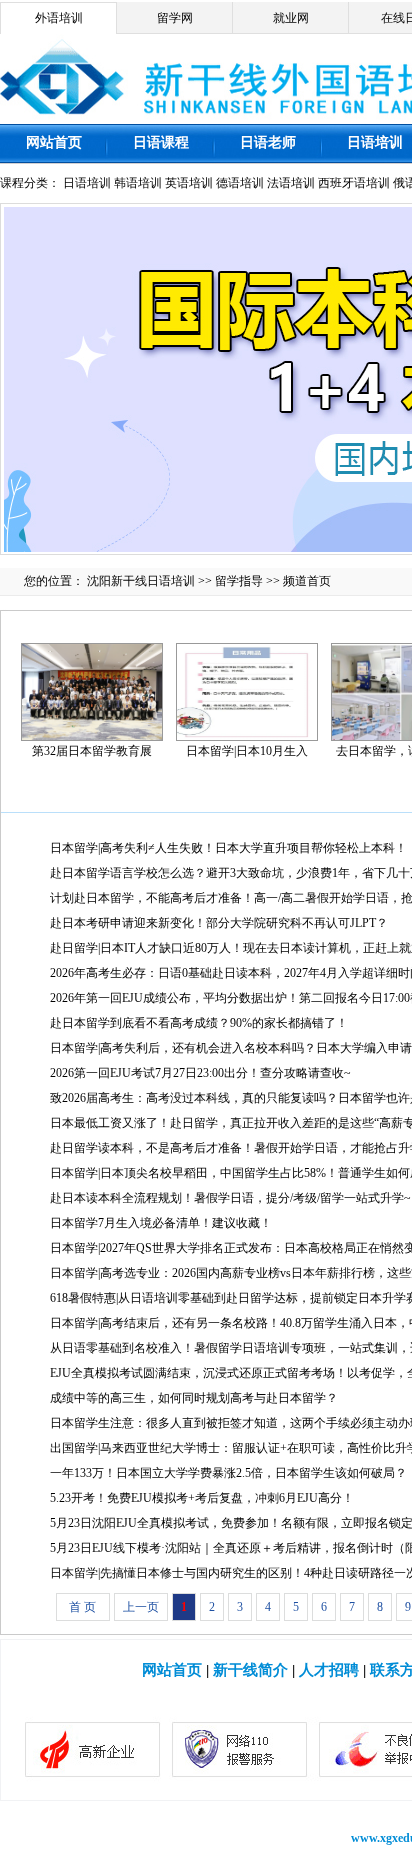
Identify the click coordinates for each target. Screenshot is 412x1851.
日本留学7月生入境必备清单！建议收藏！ (161, 1223)
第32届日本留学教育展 (92, 751)
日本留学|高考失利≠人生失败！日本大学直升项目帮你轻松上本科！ (228, 848)
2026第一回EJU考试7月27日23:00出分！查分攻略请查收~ (200, 1073)
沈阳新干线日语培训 (141, 581)
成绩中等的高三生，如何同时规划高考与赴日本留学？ (194, 1398)
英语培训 (189, 183)
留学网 (175, 18)
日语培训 (375, 142)
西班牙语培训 (354, 183)
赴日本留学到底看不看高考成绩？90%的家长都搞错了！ (199, 1023)
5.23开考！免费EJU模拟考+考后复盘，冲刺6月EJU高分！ (202, 1498)
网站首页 (54, 142)
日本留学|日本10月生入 (247, 751)
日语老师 (268, 142)
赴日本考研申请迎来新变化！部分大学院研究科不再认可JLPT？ (219, 923)
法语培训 (291, 183)
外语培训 (59, 18)
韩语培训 (138, 183)
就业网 (291, 18)
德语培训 (240, 183)
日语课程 (161, 142)
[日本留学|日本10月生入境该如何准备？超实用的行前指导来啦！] (247, 690)
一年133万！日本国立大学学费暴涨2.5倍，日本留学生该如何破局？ (228, 1473)
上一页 (141, 1607)
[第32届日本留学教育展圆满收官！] (92, 690)
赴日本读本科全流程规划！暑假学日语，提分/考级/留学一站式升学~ (230, 1198)
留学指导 (239, 581)
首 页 (82, 1607)
